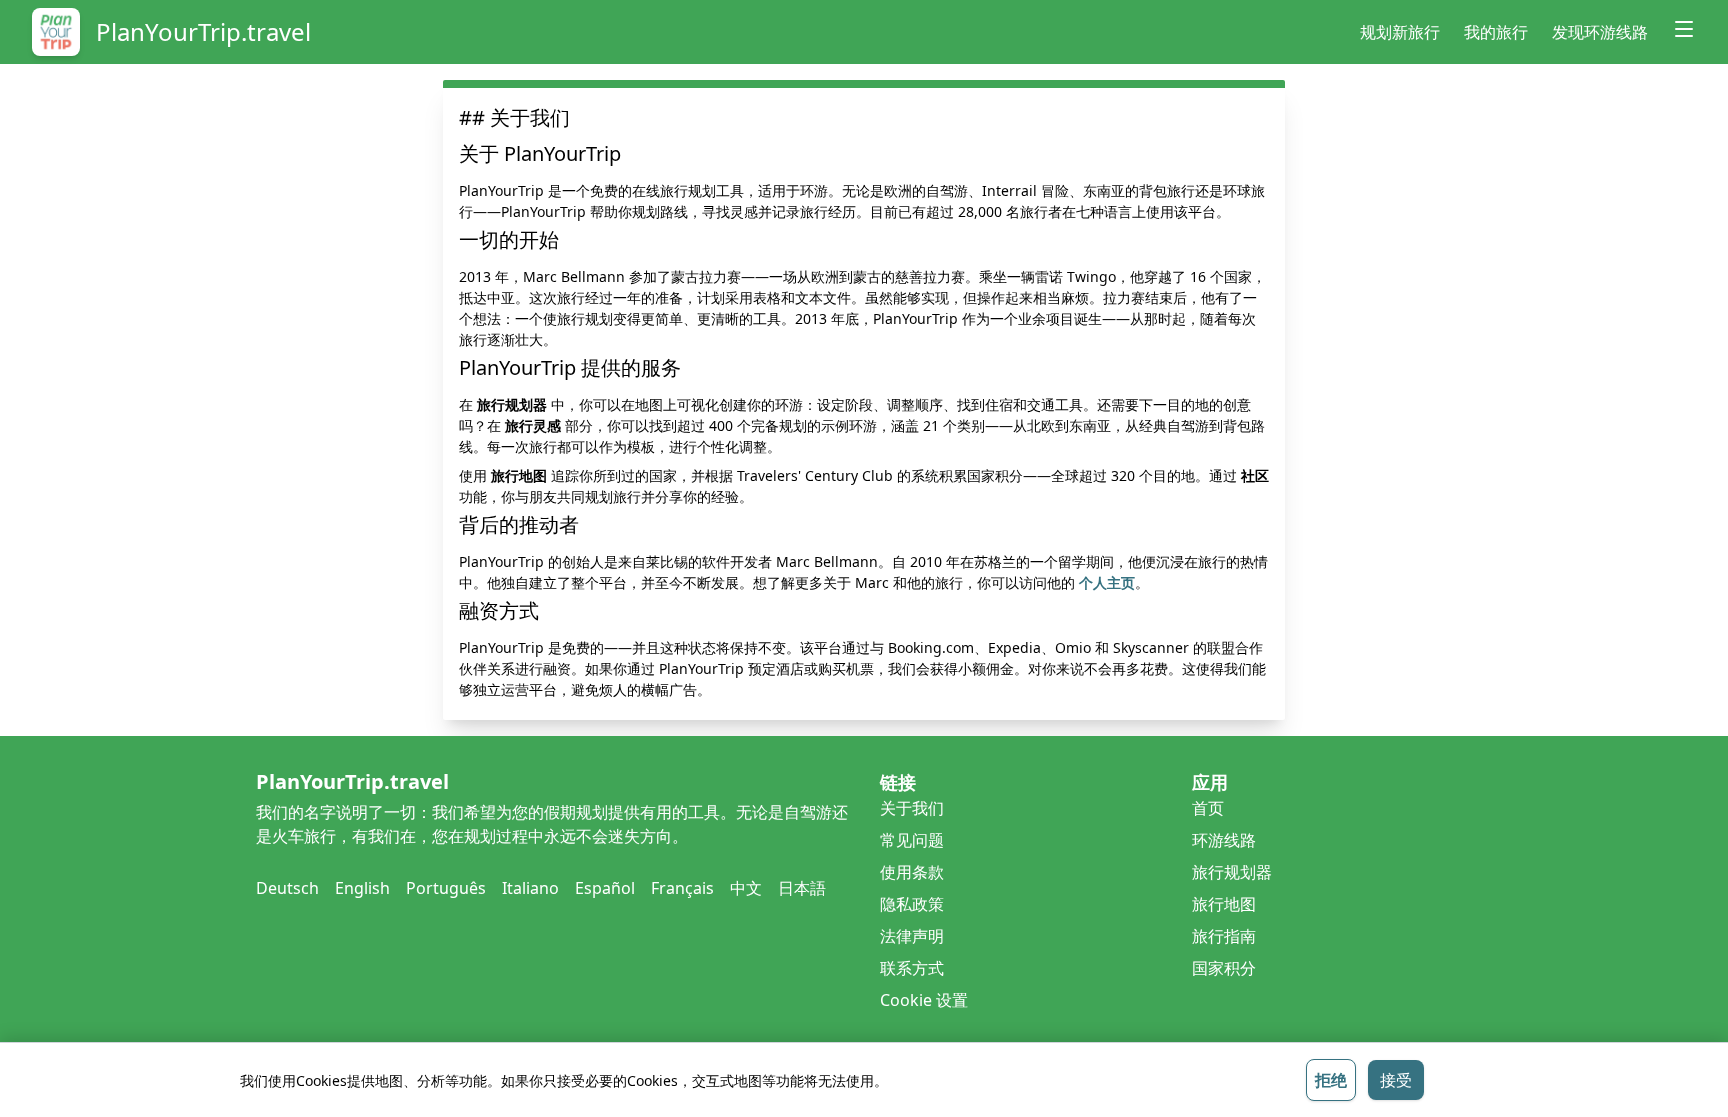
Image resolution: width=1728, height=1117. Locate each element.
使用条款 (912, 872)
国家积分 (1224, 968)
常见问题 (912, 840)
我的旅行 (1496, 32)
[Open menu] (1684, 29)
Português (446, 888)
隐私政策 (912, 904)
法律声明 (912, 936)
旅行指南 (1224, 936)
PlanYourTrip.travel (203, 32)
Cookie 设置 (924, 1000)
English (362, 888)
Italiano (530, 888)
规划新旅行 (1400, 32)
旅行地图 (1224, 904)
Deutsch (287, 888)
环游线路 (1224, 840)
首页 (1208, 808)
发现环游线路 (1600, 32)
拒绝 (1331, 1080)
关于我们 (912, 808)
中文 (746, 888)
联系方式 (912, 968)
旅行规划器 (1232, 872)
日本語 (802, 888)
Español (605, 888)
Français (682, 888)
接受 (1396, 1080)
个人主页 (1107, 582)
